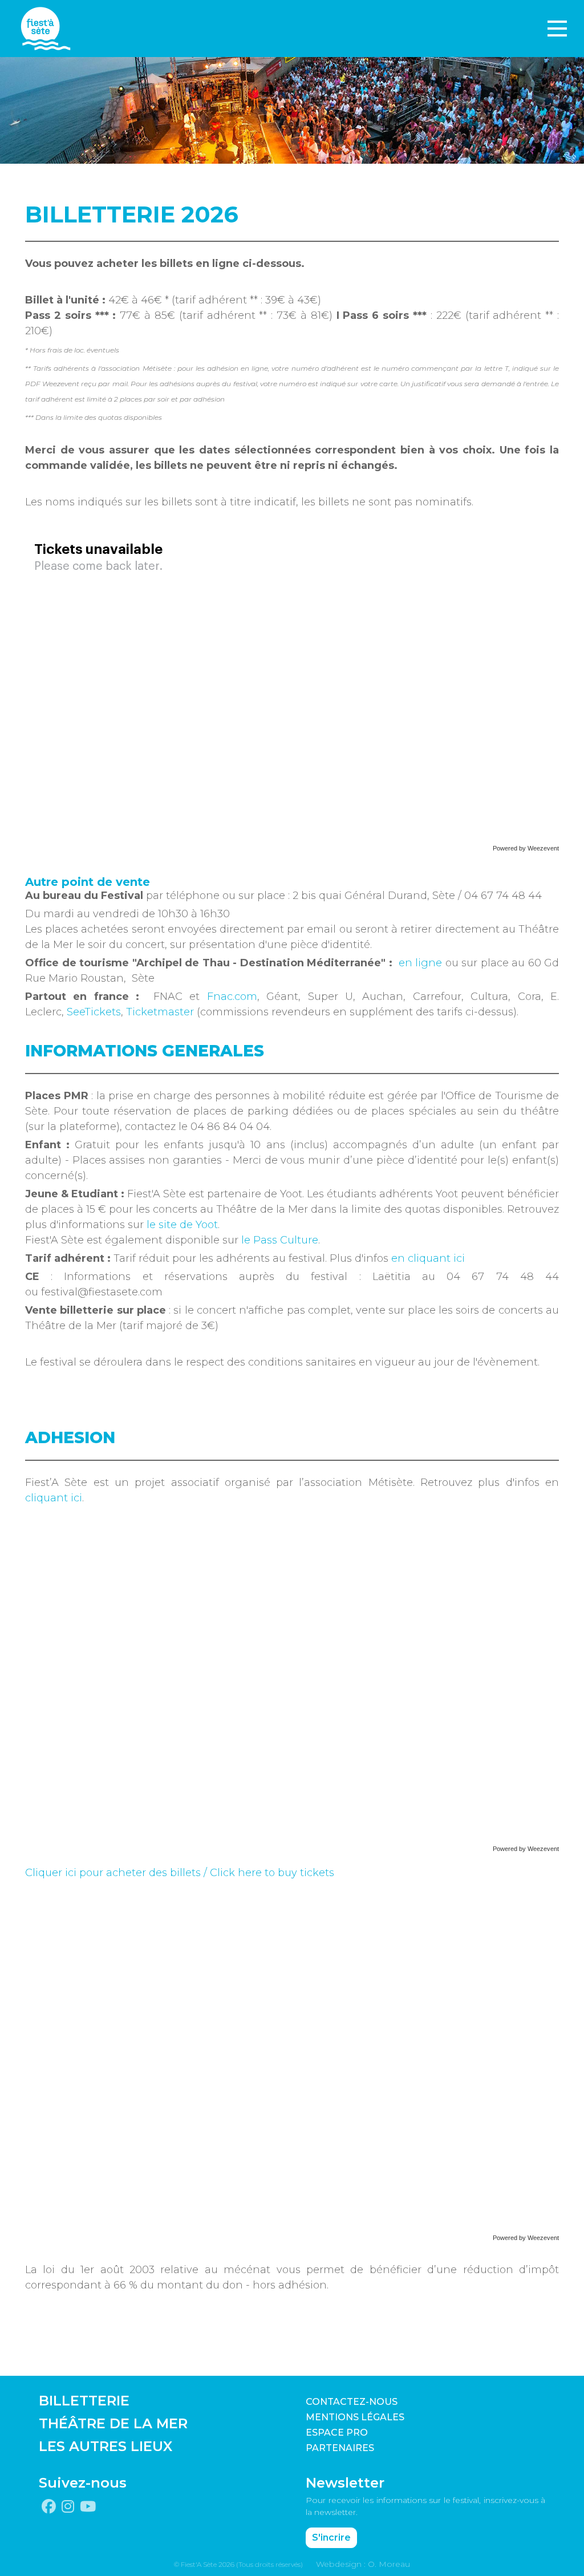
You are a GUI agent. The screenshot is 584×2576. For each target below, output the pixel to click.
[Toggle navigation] (557, 29)
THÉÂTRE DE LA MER (113, 2423)
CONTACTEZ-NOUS (352, 2402)
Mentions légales (355, 2417)
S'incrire (331, 2537)
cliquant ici (54, 1498)
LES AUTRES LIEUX (106, 2446)
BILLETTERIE (84, 2401)
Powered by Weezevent (526, 848)
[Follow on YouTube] (88, 2507)
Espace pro (337, 2433)
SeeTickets (94, 1012)
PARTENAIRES (340, 2448)
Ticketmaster (160, 1012)
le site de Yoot (182, 1225)
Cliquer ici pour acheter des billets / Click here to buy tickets (180, 1873)
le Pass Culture (280, 1240)
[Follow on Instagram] (68, 2507)
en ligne (421, 963)
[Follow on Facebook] (49, 2507)
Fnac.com (232, 997)
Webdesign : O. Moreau (363, 2564)
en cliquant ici (428, 1258)
